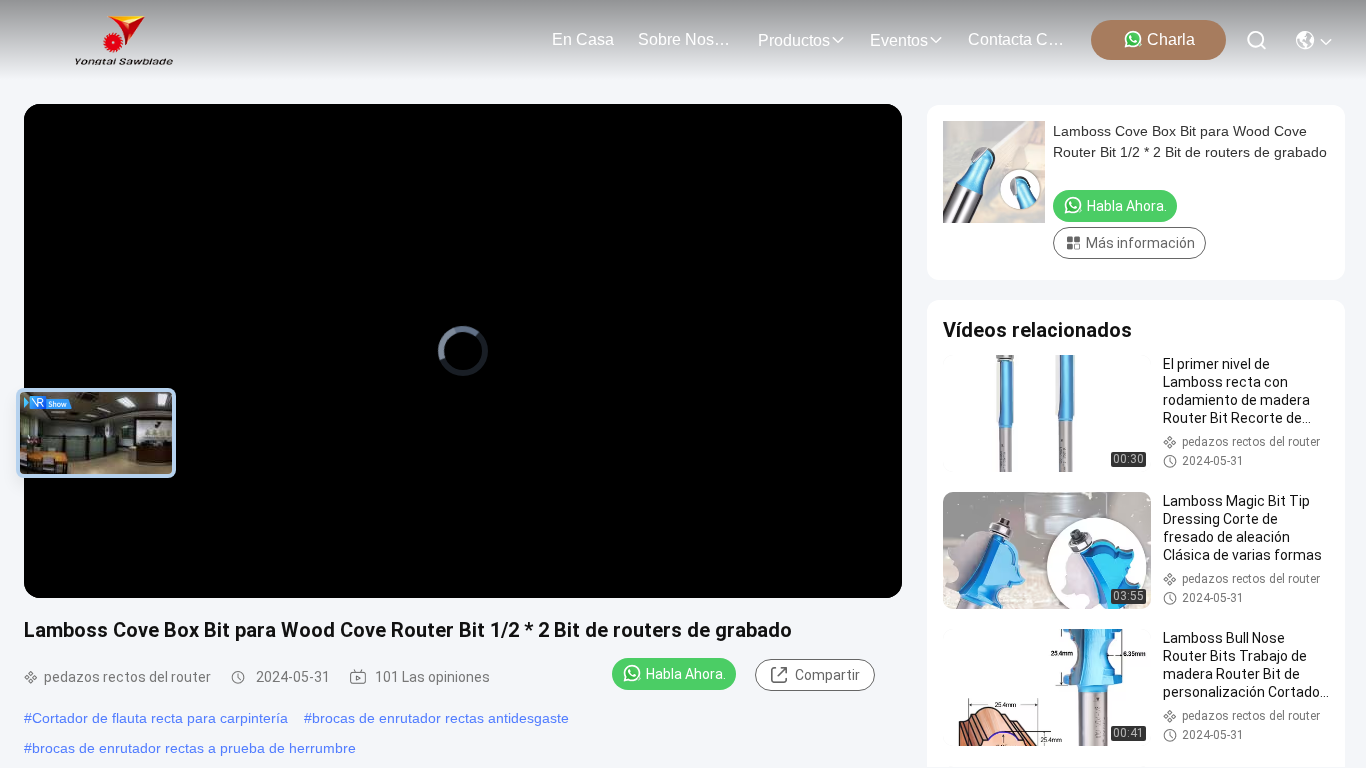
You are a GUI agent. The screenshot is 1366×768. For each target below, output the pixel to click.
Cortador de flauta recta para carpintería (160, 718)
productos (794, 40)
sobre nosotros (686, 39)
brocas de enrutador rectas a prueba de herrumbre (194, 748)
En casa (583, 39)
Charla (1171, 39)
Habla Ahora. (686, 674)
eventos (899, 40)
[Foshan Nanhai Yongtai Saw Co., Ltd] (123, 40)
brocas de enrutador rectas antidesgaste (440, 718)
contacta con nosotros (1016, 39)
